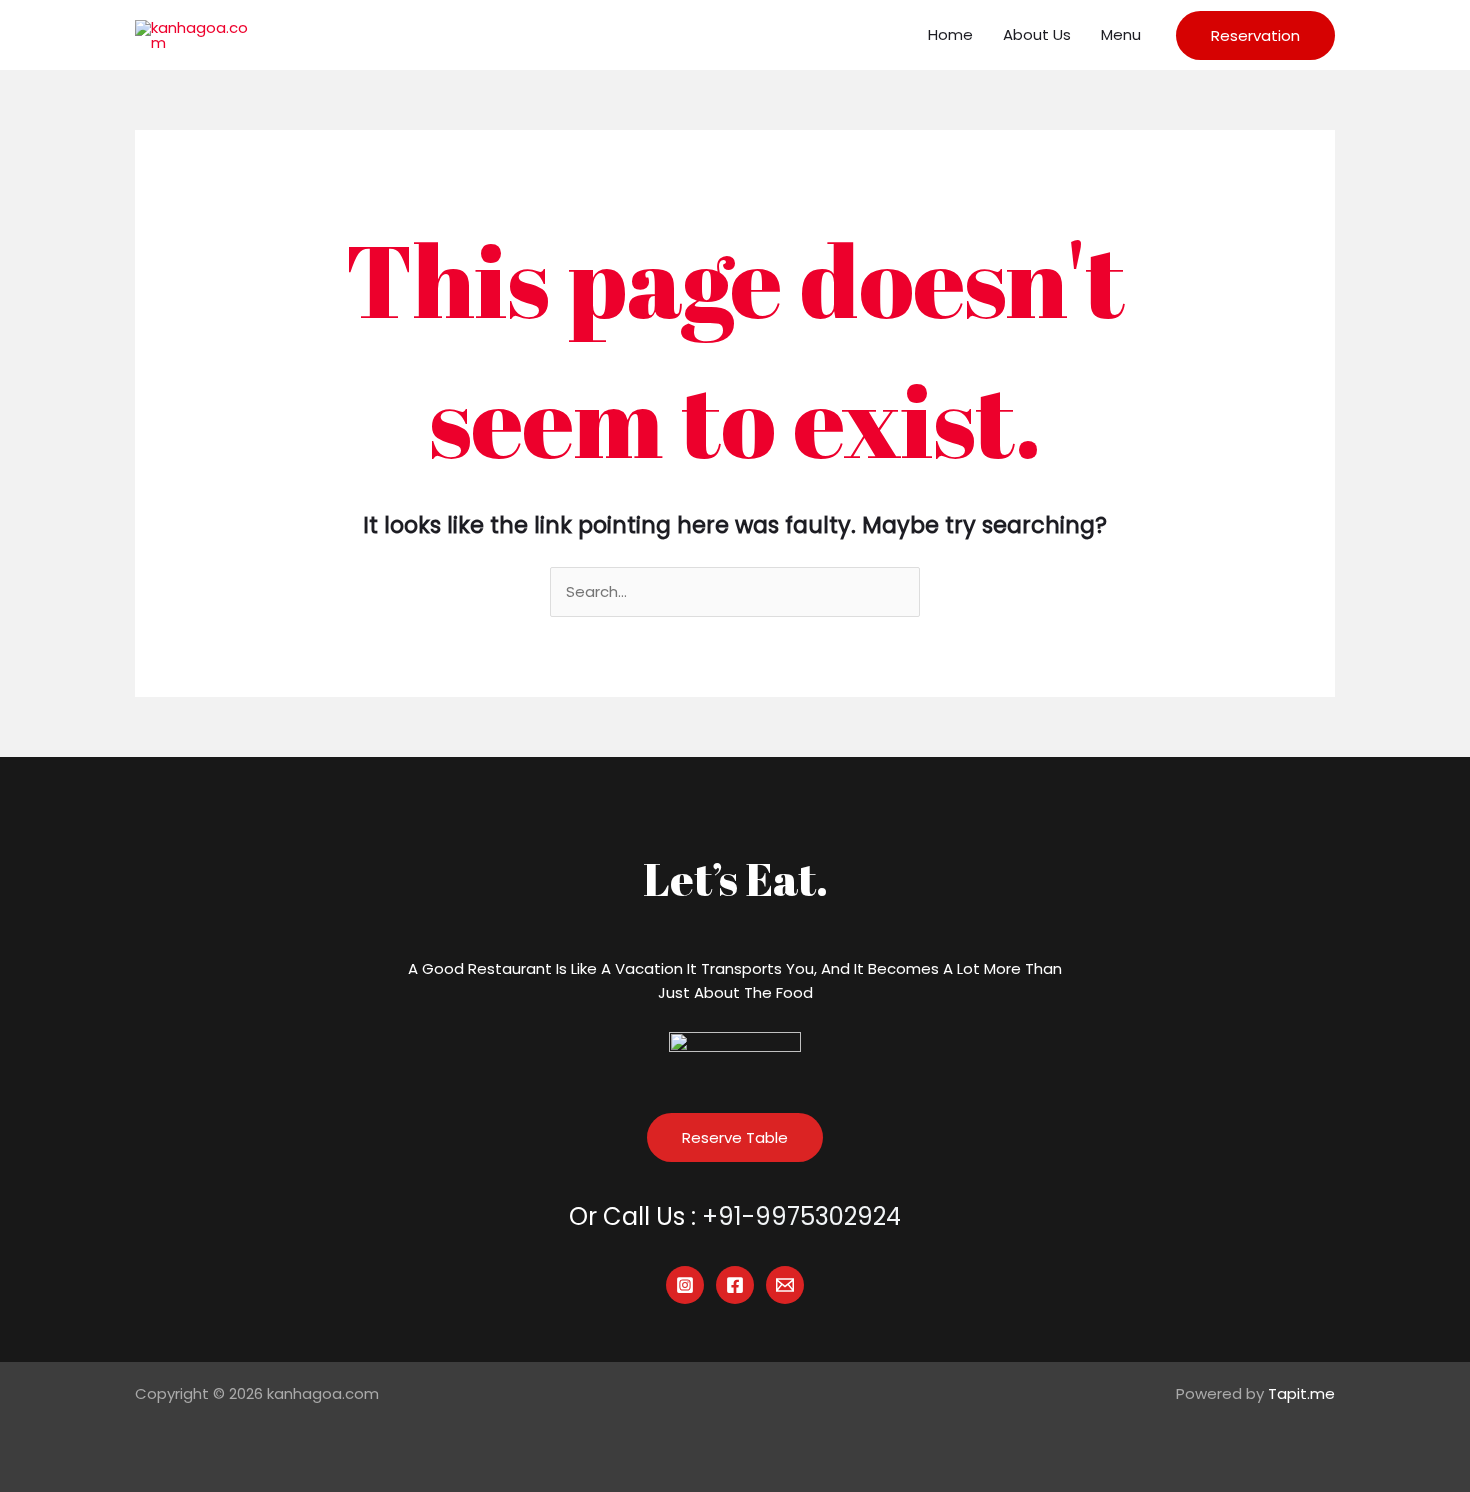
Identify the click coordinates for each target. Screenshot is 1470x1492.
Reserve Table (735, 1137)
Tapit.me (1301, 1393)
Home (950, 34)
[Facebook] (735, 1285)
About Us (1037, 34)
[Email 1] (785, 1285)
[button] (1255, 35)
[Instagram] (685, 1285)
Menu (1121, 34)
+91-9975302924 (801, 1216)
